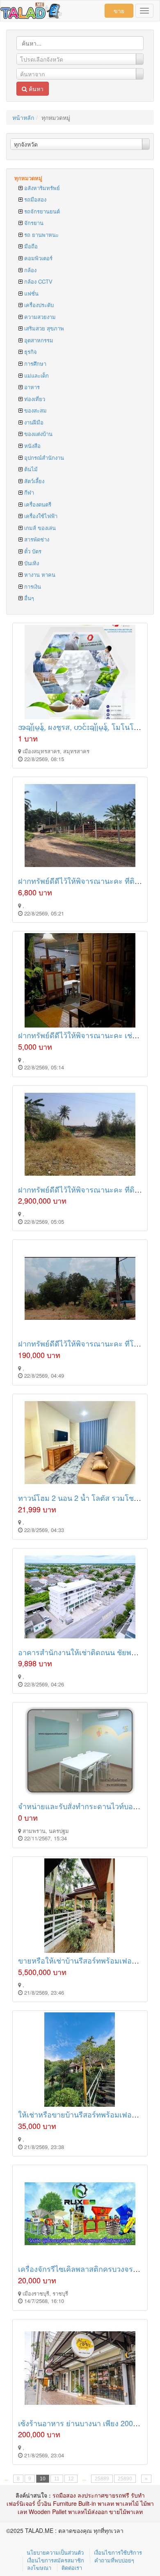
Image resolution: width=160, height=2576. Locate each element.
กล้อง (30, 270)
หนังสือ (32, 446)
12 (71, 2479)
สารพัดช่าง (36, 539)
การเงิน (32, 586)
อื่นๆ (28, 598)
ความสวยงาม (39, 317)
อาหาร (31, 387)
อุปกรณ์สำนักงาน (43, 458)
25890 (125, 2479)
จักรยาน (33, 223)
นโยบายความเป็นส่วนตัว (55, 2552)
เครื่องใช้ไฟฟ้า (40, 516)
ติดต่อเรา (72, 2568)
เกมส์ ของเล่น (39, 528)
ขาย (119, 11)
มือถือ (30, 246)
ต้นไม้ (30, 469)
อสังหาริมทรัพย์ (41, 188)
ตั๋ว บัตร (32, 551)
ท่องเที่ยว (34, 399)
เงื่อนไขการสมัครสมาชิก (56, 2560)
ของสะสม (35, 410)
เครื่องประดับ (38, 305)
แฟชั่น (31, 293)
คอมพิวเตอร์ (38, 258)
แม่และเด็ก (36, 375)
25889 (102, 2479)
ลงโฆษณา (39, 2568)
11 (57, 2479)
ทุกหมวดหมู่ (28, 178)
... (6, 2479)
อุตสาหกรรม (38, 340)
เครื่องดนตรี (37, 504)
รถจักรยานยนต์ (41, 211)
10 (43, 2479)
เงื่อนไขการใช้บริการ (118, 2552)
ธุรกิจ (30, 352)
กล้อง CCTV (38, 281)
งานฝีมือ (33, 422)
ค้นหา (35, 89)
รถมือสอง (34, 199)
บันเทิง (31, 563)
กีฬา (28, 492)
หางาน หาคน (39, 575)
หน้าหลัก (23, 117)
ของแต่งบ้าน (38, 434)
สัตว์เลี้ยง (33, 481)
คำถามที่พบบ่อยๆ (114, 2560)
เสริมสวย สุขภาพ (43, 328)
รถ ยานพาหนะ (41, 235)
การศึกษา (34, 364)
